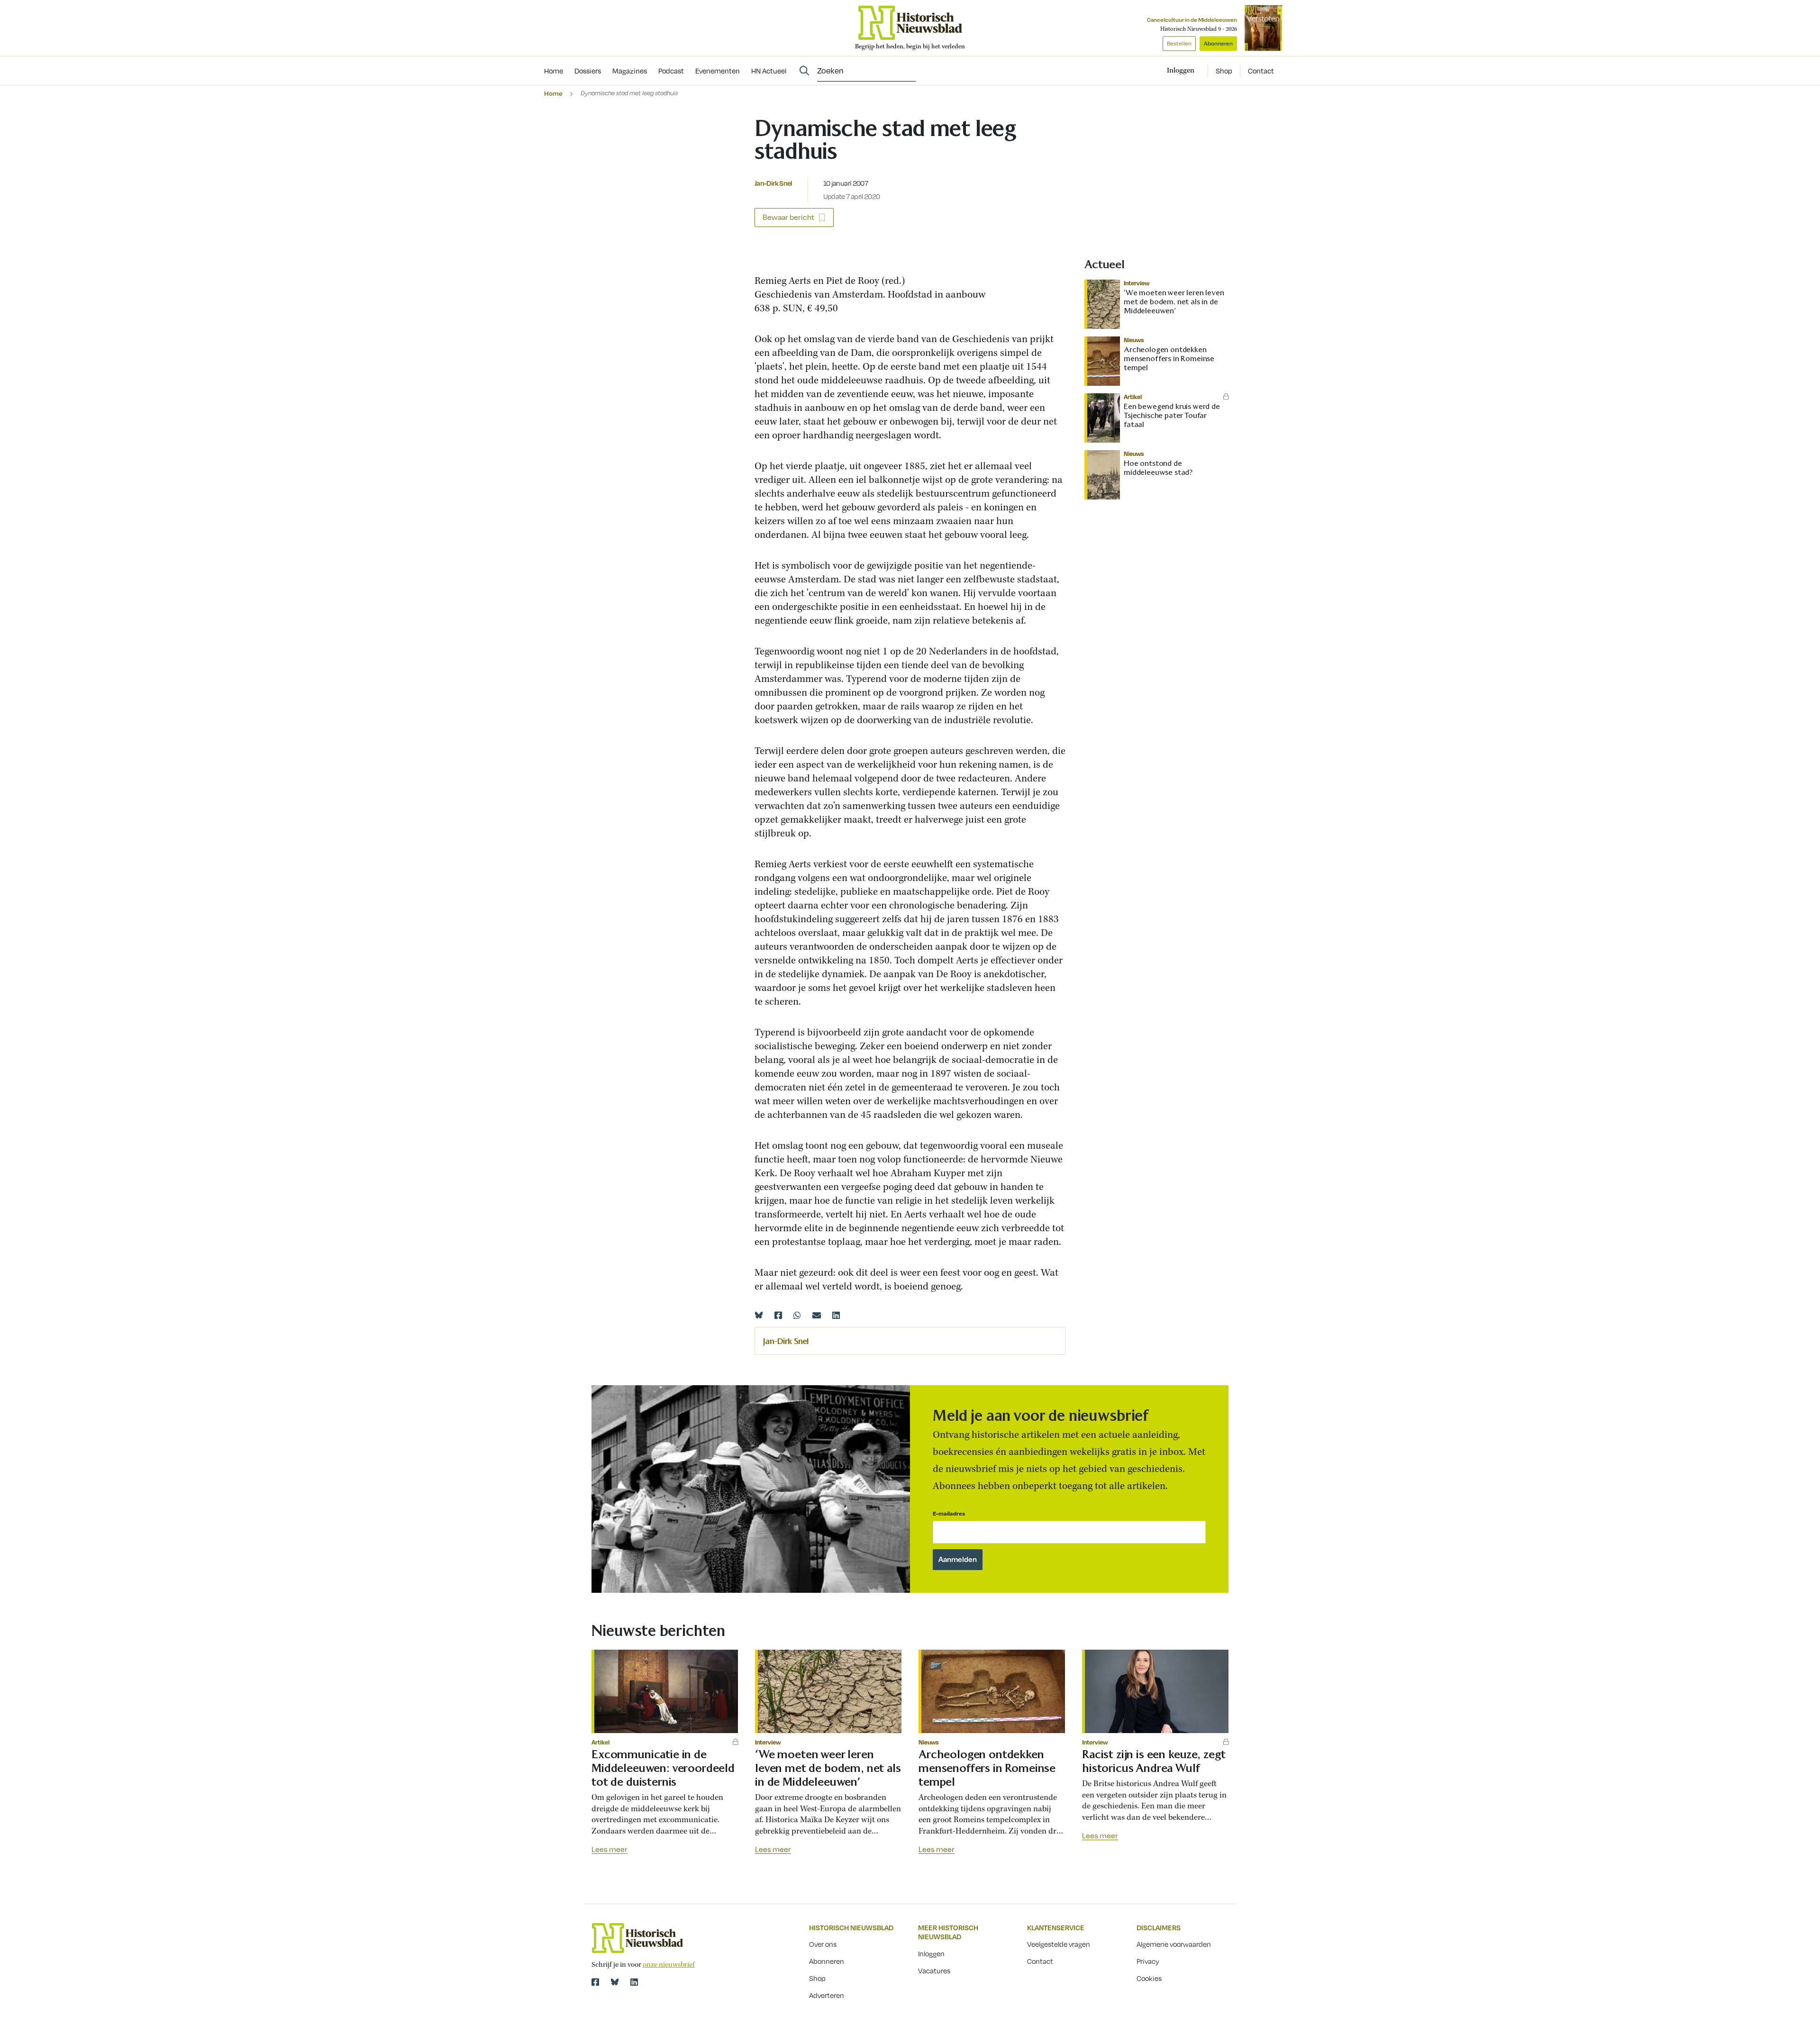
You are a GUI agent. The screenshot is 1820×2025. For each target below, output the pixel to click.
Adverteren (827, 1995)
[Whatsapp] (797, 1315)
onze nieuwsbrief (669, 1965)
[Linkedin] (836, 1315)
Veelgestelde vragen (1059, 1944)
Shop (1224, 71)
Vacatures (934, 1971)
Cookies (1149, 1978)
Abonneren (1218, 43)
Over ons (823, 1944)
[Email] (817, 1315)
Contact (1261, 71)
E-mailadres (949, 1513)
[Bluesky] (759, 1315)
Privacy (1148, 1961)
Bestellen (1179, 43)
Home (553, 93)
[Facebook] (778, 1315)
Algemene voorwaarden (1174, 1944)
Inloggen (931, 1953)
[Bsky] (615, 1982)
